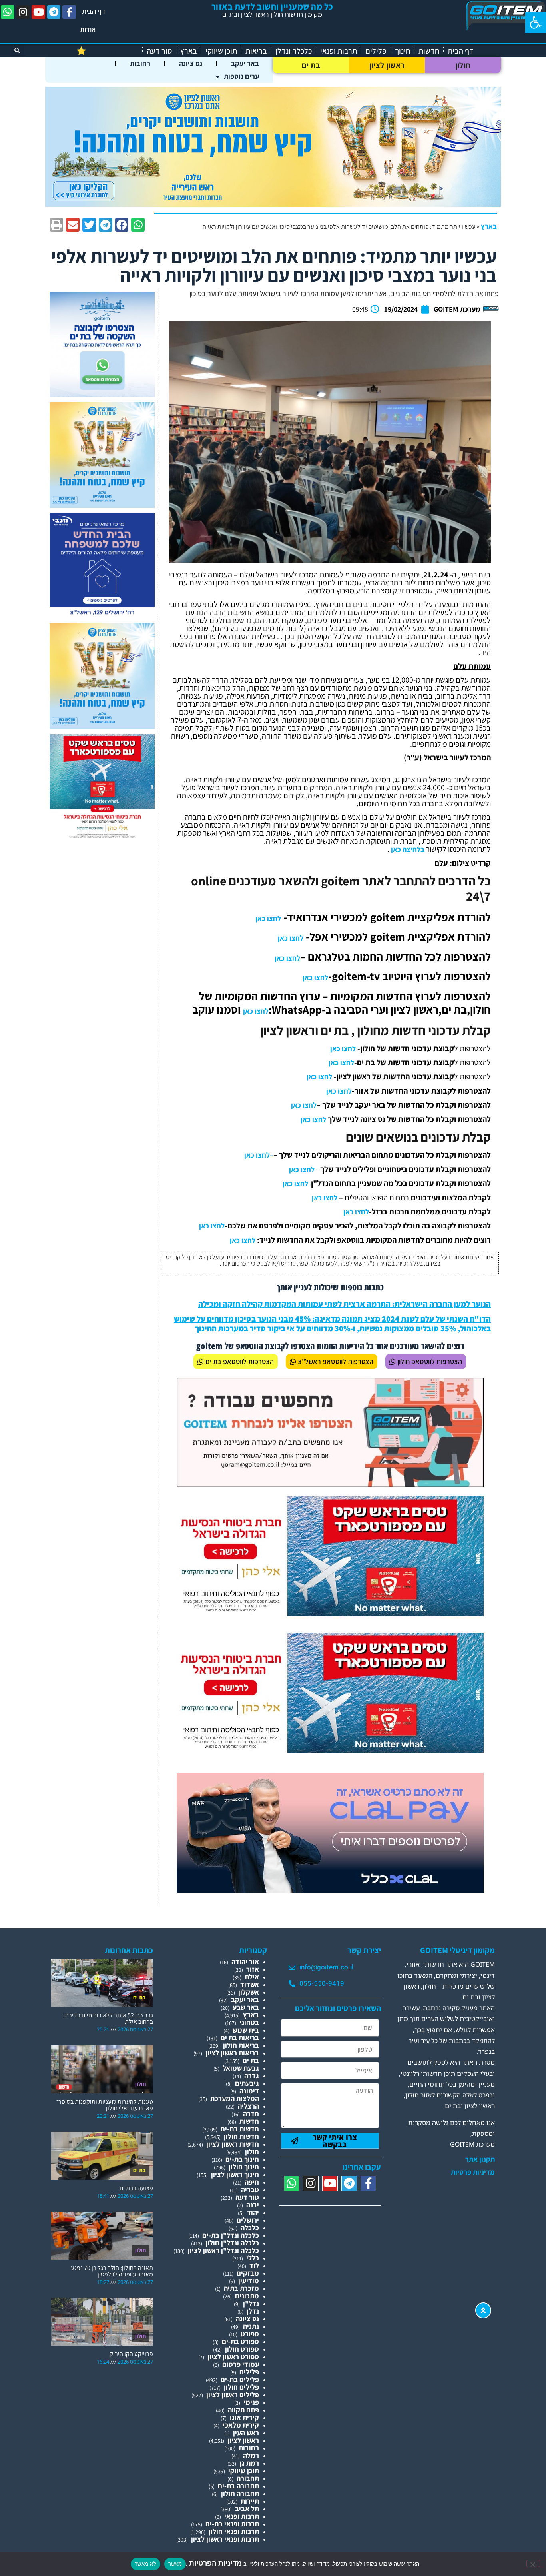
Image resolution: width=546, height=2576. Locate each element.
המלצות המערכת (235, 2098)
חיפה (252, 2182)
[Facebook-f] (69, 12)
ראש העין (246, 2433)
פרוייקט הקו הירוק (131, 2354)
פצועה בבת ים (136, 2188)
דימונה (249, 2091)
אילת (252, 1977)
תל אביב (247, 2509)
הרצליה (248, 2106)
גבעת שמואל (241, 2068)
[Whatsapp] (8, 12)
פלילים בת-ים (240, 2379)
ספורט (250, 2334)
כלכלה (250, 2228)
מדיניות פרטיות (473, 2172)
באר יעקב (245, 63)
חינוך (403, 51)
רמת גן (249, 2463)
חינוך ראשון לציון (235, 2174)
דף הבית (94, 11)
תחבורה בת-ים (238, 2486)
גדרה (252, 2076)
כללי (253, 2258)
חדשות (429, 51)
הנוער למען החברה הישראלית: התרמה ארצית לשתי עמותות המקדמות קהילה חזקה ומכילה (345, 1304)
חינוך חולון (244, 2167)
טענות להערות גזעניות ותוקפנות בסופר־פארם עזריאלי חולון (105, 2105)
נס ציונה (191, 63)
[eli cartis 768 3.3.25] (330, 1890)
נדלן (253, 2311)
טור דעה (159, 51)
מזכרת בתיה (241, 2288)
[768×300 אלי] (330, 1614)
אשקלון (249, 1992)
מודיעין (249, 2281)
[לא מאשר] (533, 2564)
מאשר (175, 2564)
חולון (463, 65)
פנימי (251, 2402)
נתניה (251, 2326)
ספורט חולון (242, 2349)
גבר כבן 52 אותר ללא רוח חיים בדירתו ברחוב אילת (108, 2018)
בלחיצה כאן (407, 849)
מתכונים (247, 2296)
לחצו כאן (268, 918)
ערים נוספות (241, 76)
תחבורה (248, 2478)
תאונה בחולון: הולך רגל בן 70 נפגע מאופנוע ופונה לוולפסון (112, 2271)
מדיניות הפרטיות (215, 2563)
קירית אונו (244, 2417)
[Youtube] (38, 12)
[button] (536, 22)
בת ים (311, 65)
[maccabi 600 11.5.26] (102, 616)
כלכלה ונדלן (294, 51)
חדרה (251, 2114)
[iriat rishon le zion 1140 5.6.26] (273, 204)
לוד (254, 2265)
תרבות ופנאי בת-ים (232, 2524)
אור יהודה (245, 1962)
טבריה (250, 2190)
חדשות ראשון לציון (233, 2144)
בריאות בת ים (240, 2038)
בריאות (256, 51)
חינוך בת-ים (242, 2159)
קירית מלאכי (241, 2425)
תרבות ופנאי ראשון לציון (225, 2539)
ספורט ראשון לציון (233, 2357)
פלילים (376, 51)
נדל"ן (251, 2303)
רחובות (140, 63)
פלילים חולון (241, 2387)
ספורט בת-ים (240, 2341)
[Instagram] (23, 12)
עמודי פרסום (241, 2364)
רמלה (251, 2455)
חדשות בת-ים (240, 2129)
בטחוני (249, 2022)
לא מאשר (145, 2564)
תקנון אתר (480, 2159)
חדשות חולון (241, 2136)
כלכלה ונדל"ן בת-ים (231, 2235)
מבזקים (248, 2273)
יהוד (253, 2212)
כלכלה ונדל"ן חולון (232, 2243)
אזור (253, 1969)
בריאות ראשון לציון (232, 2053)
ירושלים (248, 2220)
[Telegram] (54, 12)
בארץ (189, 51)
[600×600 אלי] (102, 837)
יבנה (253, 2205)
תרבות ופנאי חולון (234, 2531)
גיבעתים (247, 2083)
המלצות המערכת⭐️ (107, 51)
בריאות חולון (241, 2045)
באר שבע (246, 2007)
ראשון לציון (387, 65)
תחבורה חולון (240, 2493)
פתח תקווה (243, 2410)
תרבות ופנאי (339, 51)
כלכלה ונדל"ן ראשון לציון (223, 2250)
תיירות (250, 2501)
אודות (88, 29)
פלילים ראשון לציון (233, 2395)
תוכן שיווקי (221, 51)
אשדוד (250, 1984)
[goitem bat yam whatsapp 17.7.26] (102, 394)
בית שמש (246, 2030)
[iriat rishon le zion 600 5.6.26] (102, 505)
